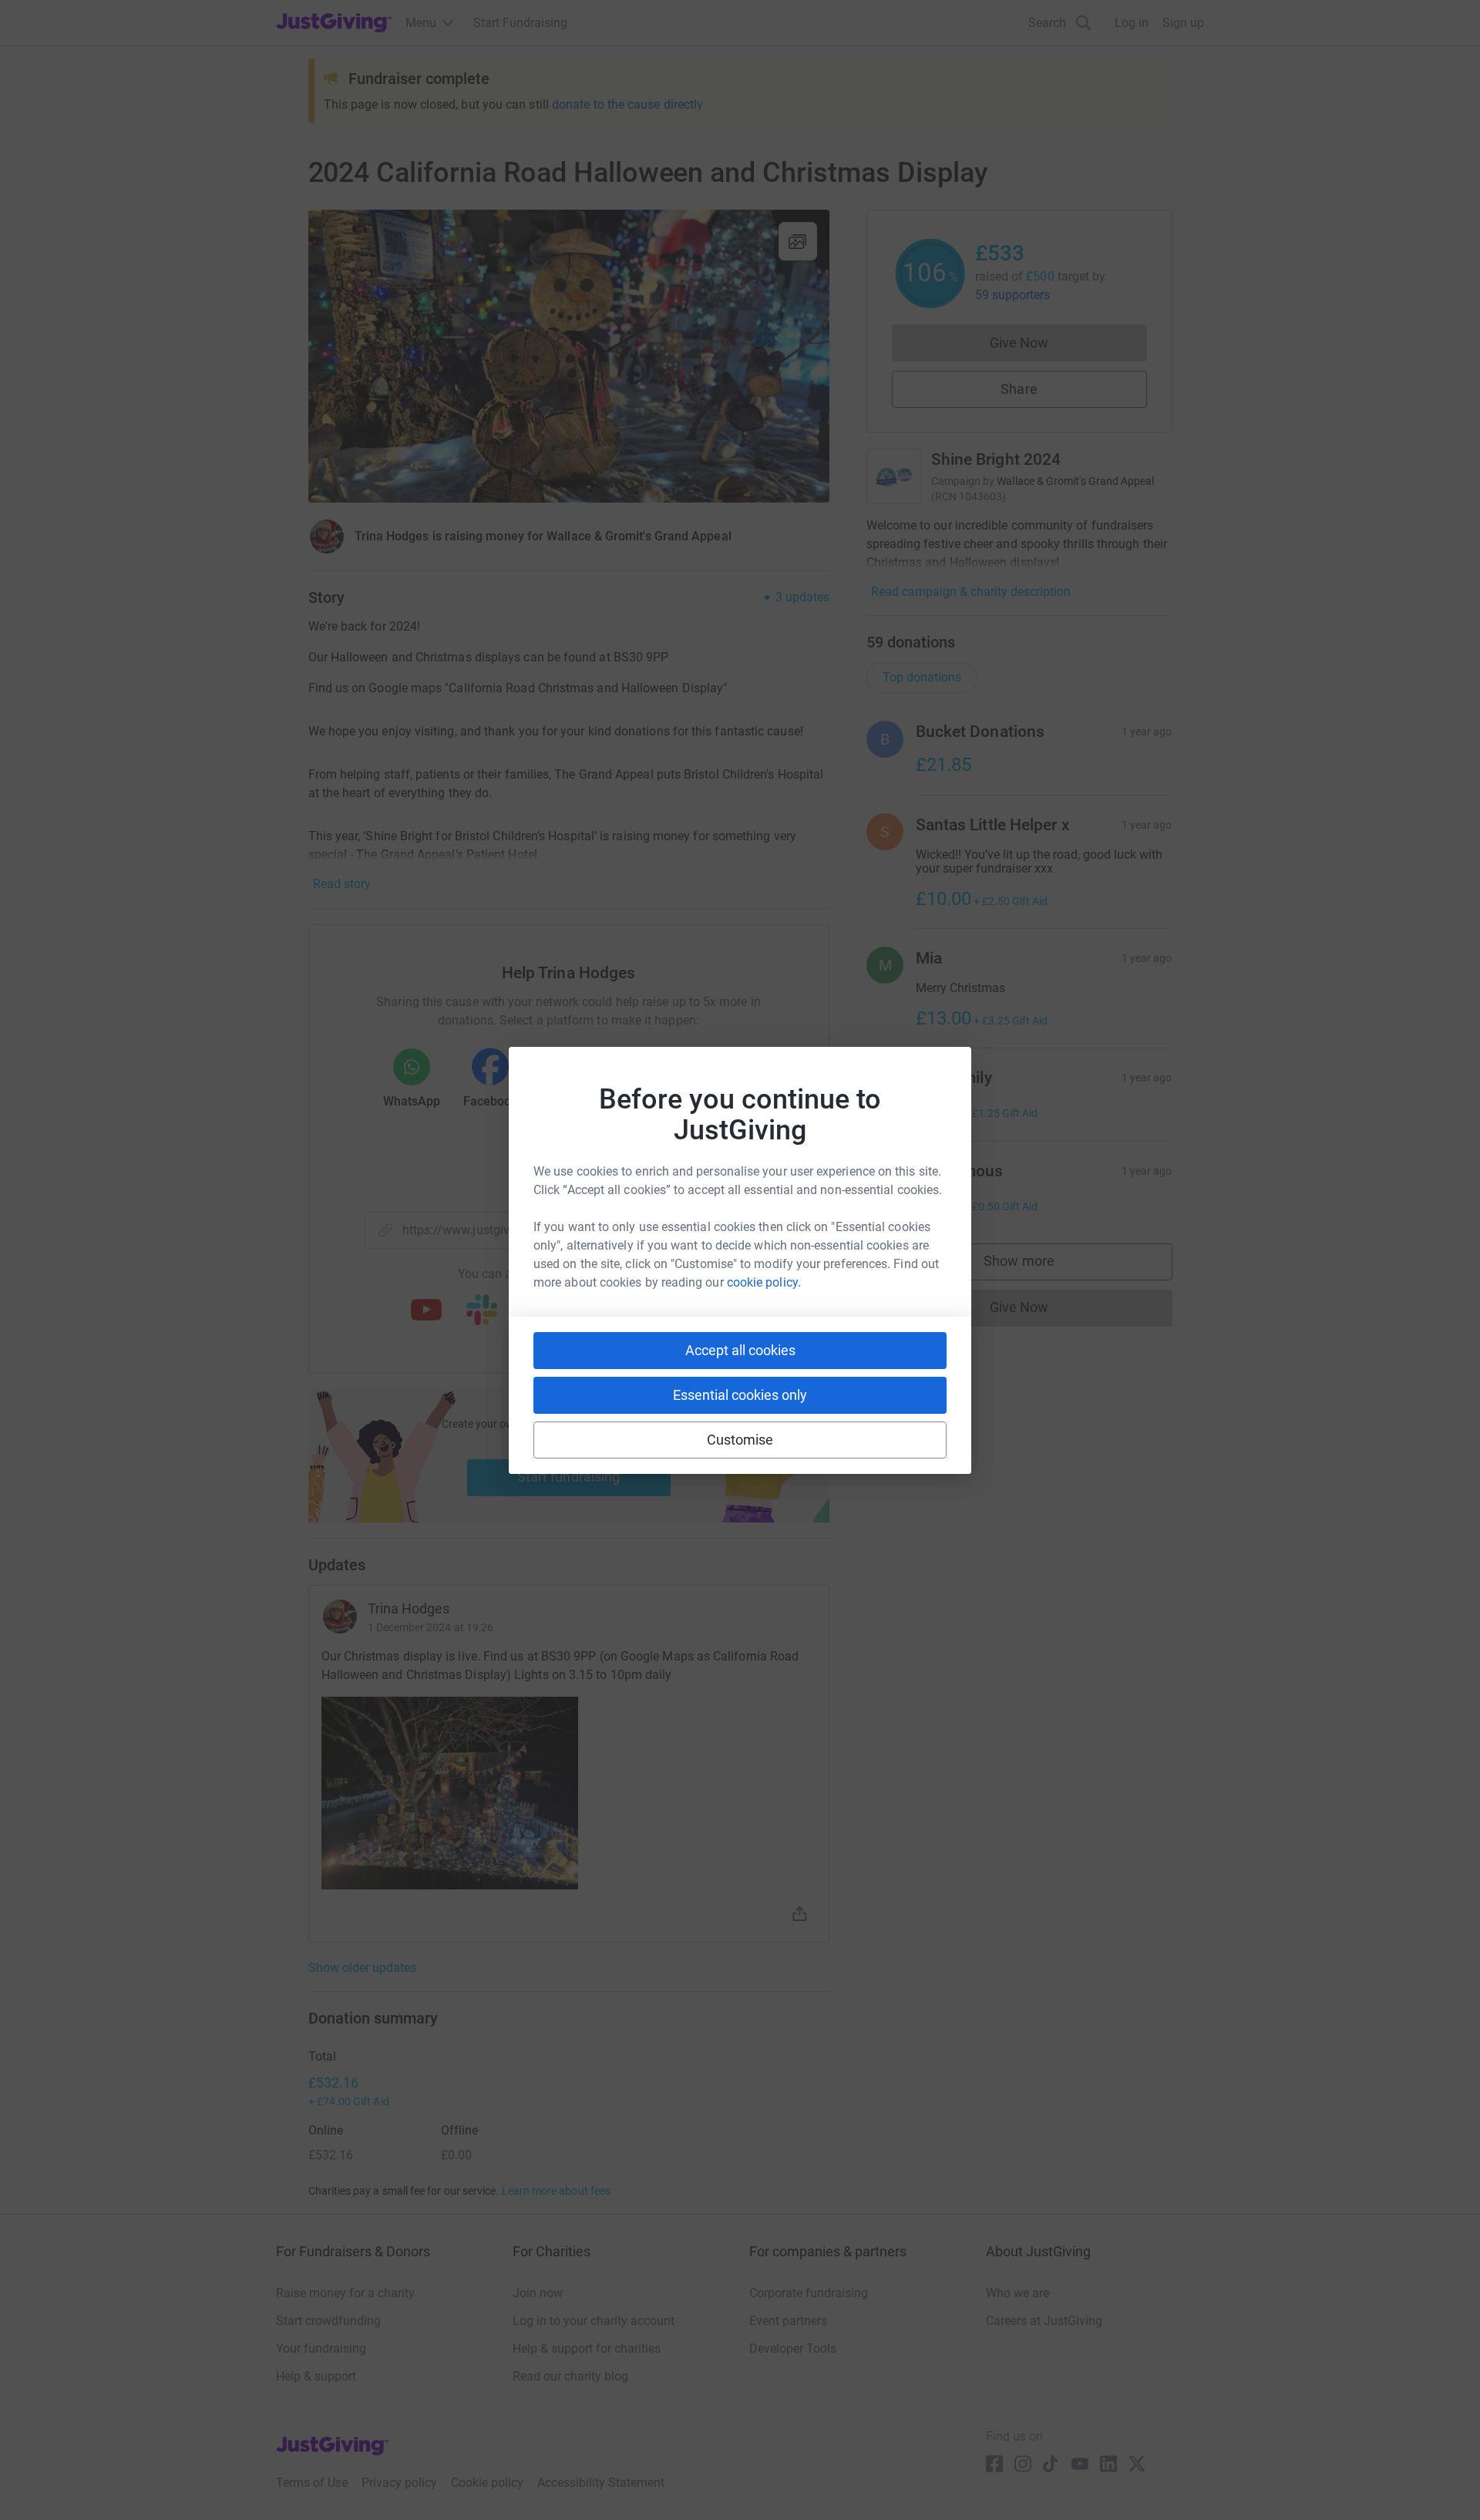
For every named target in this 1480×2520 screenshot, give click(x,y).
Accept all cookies (740, 1350)
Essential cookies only (740, 1395)
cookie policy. (764, 1282)
